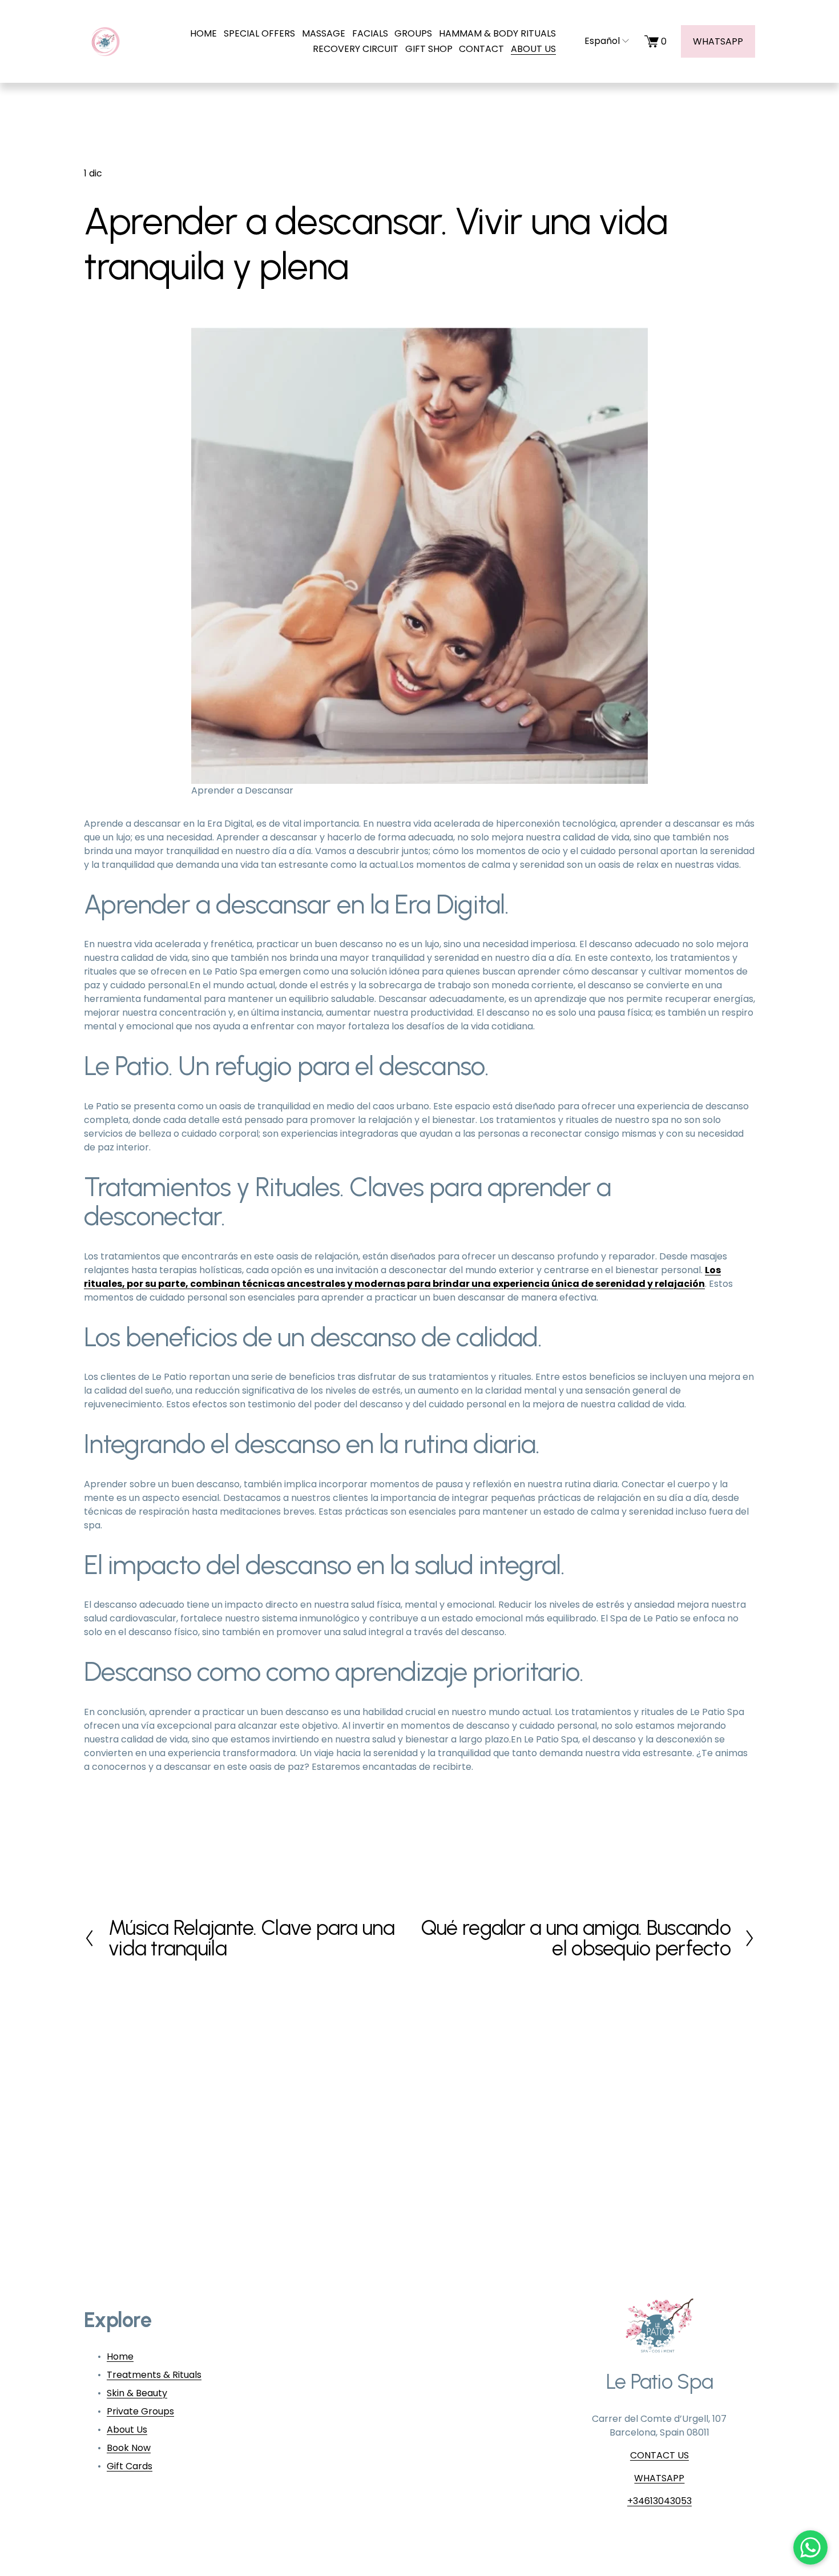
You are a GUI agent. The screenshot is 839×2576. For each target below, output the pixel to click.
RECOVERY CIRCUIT (356, 49)
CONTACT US (659, 2455)
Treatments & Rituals (154, 2375)
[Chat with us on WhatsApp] (810, 2547)
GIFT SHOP (429, 49)
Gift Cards (130, 2466)
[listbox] (600, 41)
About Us (127, 2430)
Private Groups (140, 2411)
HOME (203, 33)
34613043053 (662, 2501)
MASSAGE (324, 33)
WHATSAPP (718, 41)
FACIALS (370, 33)
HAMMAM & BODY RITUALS (497, 33)
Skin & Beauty (137, 2393)
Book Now (129, 2448)
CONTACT (481, 49)
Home (120, 2356)
